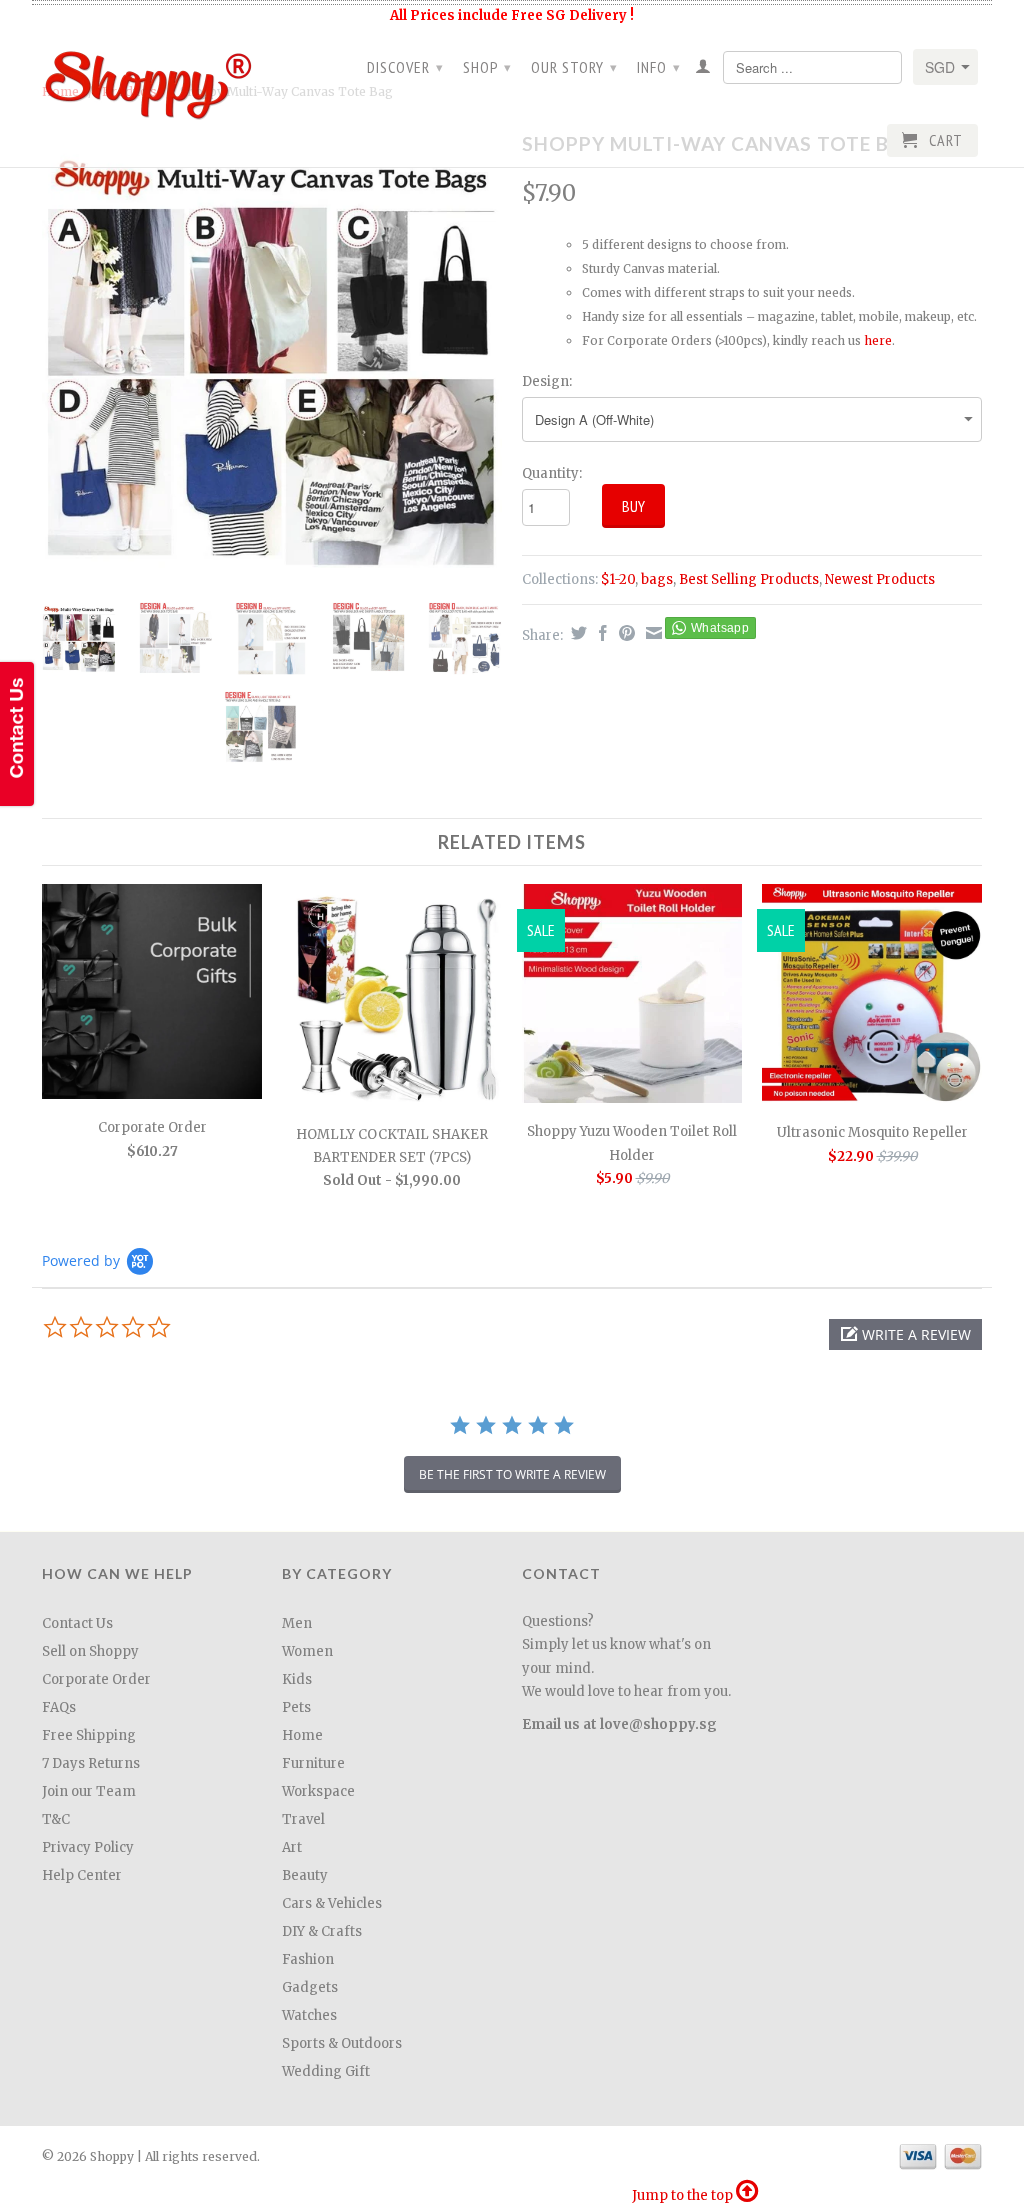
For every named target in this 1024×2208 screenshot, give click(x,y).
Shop (487, 67)
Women (307, 1651)
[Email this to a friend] (651, 633)
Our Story (574, 67)
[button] (905, 1334)
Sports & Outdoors (342, 2043)
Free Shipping (89, 1735)
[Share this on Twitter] (576, 633)
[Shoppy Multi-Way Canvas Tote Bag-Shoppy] (272, 356)
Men (297, 1623)
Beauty (305, 1875)
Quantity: (552, 473)
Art (292, 1847)
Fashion (308, 1959)
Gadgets (310, 1987)
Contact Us (77, 1623)
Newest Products (880, 579)
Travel (303, 1819)
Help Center (82, 1875)
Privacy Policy (88, 1847)
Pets (296, 1707)
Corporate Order (96, 1679)
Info (659, 67)
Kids (297, 1679)
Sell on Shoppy (90, 1651)
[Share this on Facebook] (600, 633)
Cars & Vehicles (332, 1903)
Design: (547, 381)
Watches (309, 2015)
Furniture (313, 1763)
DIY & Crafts (322, 1931)
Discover (405, 67)
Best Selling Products (749, 579)
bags (657, 579)
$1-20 (618, 579)
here (878, 340)
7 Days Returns (91, 1763)
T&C (56, 1819)
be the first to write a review (512, 1474)
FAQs (59, 1707)
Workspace (318, 1791)
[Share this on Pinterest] (624, 633)
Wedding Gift (326, 2071)
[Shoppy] (152, 78)
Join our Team (89, 1791)
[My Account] (703, 70)
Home (302, 1735)
